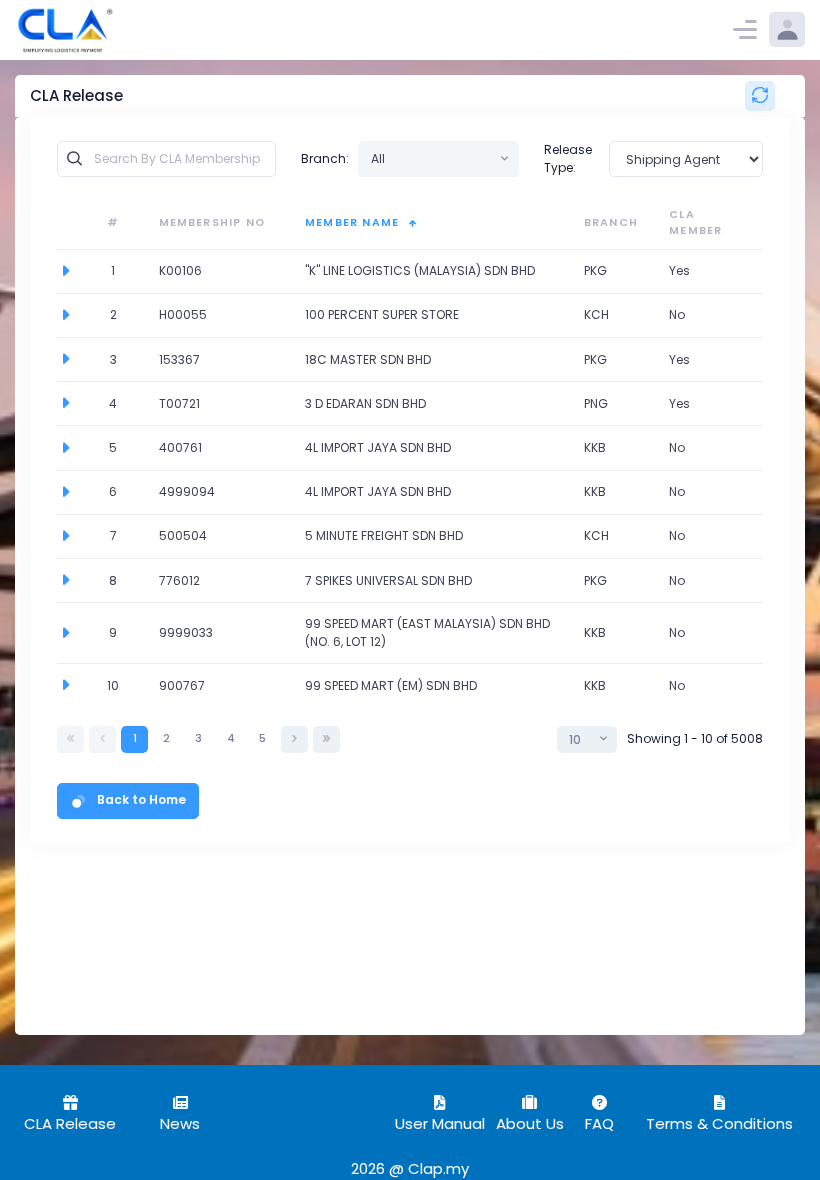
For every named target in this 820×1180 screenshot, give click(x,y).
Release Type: (568, 158)
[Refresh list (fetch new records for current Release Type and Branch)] (760, 96)
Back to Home (141, 799)
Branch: (325, 158)
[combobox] (439, 159)
